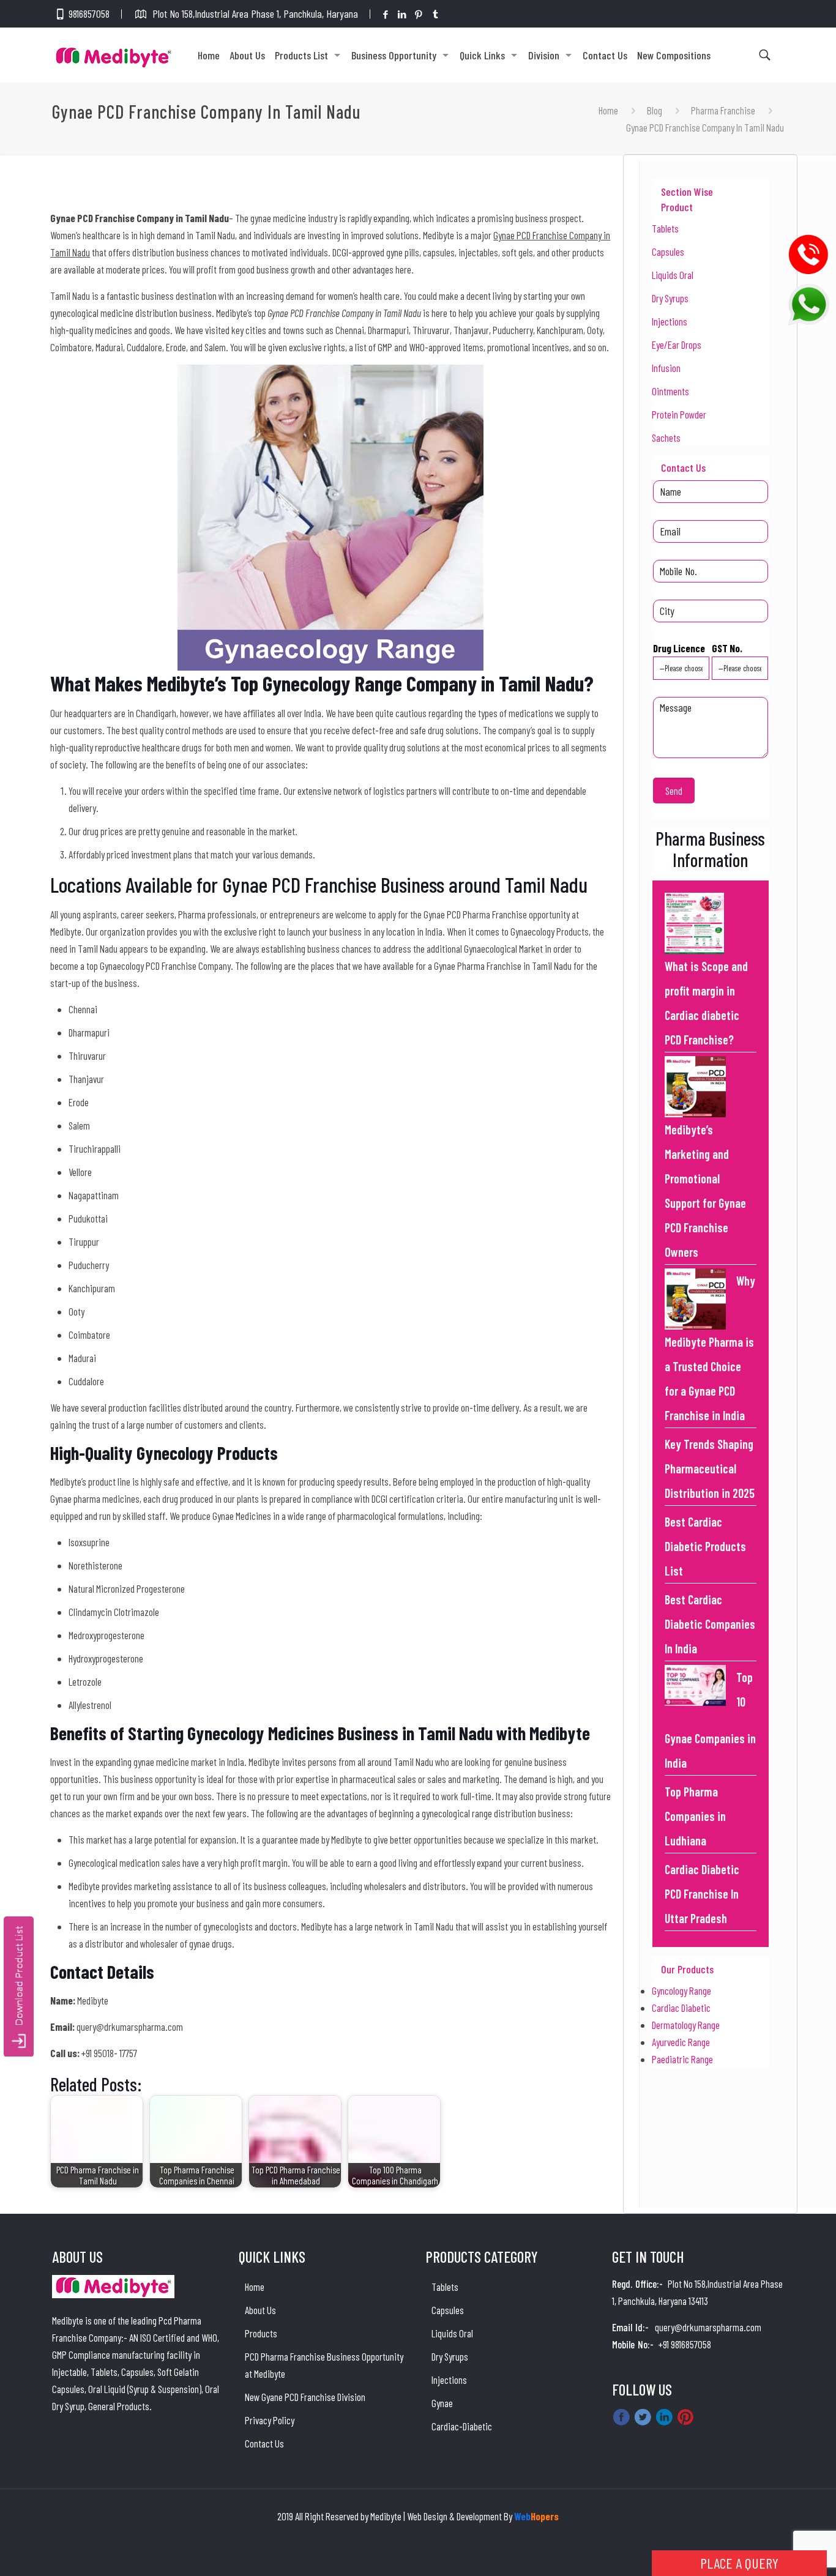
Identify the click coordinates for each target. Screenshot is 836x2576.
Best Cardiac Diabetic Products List (705, 1546)
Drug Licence (679, 648)
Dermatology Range (686, 2025)
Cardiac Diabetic (681, 2008)
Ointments (670, 391)
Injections (670, 321)
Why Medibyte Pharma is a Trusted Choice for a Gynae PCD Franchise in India (710, 1348)
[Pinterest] (419, 14)
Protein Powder (679, 414)
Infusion (666, 368)
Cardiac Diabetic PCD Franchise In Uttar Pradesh (702, 1894)
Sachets (666, 437)
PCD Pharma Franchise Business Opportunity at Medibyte (324, 2365)
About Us (260, 2310)
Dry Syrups (670, 298)
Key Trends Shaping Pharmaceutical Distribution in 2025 (710, 1469)
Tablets (665, 228)
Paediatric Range (682, 2059)
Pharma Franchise (723, 110)
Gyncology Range (681, 1990)
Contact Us (264, 2443)
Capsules (668, 251)
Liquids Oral (673, 275)
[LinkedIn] (402, 14)
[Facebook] (386, 14)
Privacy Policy (270, 2420)
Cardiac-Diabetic (462, 2426)
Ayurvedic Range (681, 2042)
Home (608, 110)
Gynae (442, 2403)
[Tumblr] (435, 14)
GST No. (727, 648)
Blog (655, 110)
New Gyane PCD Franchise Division (305, 2397)
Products (261, 2333)
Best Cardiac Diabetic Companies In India (710, 1624)
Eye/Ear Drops (677, 344)
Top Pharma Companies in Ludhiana (695, 1816)
